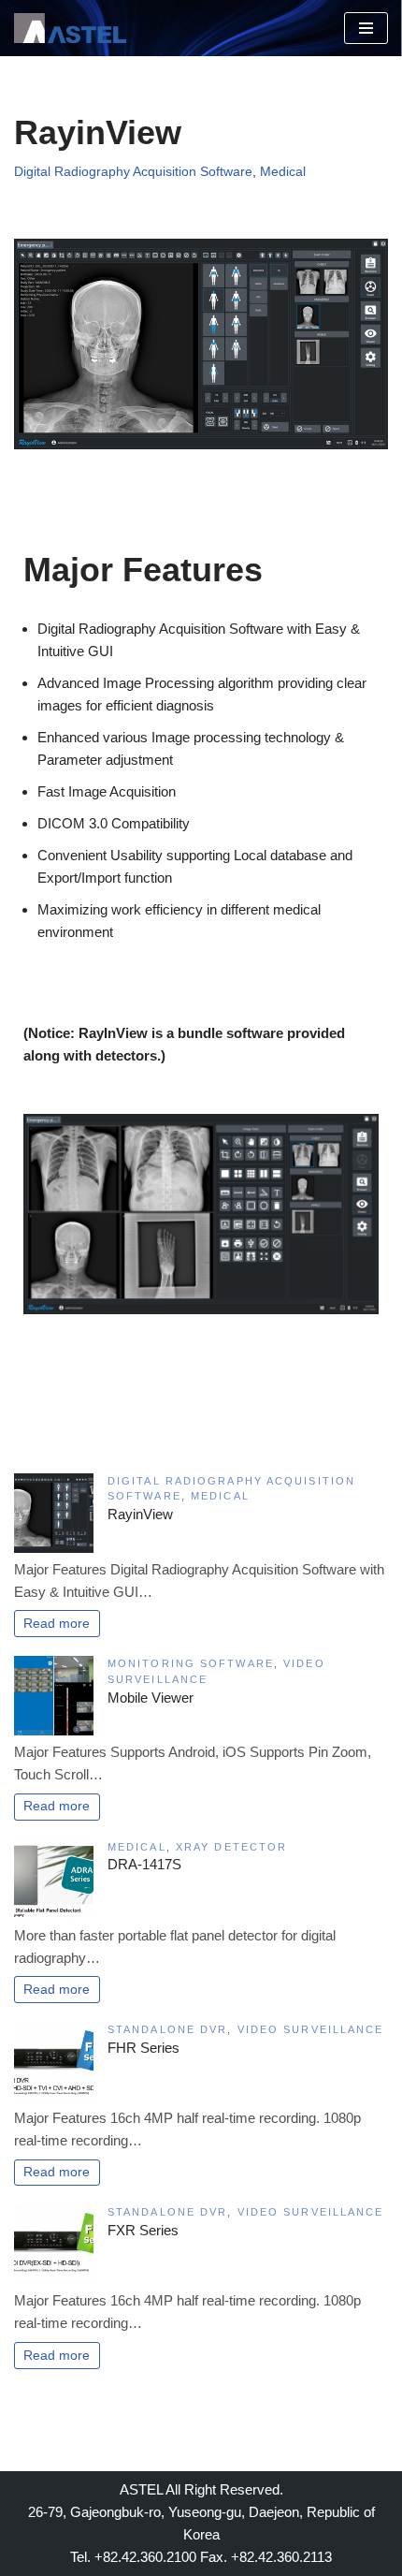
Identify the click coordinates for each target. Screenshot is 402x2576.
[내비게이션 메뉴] (366, 28)
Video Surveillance (311, 2029)
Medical (283, 172)
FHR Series (144, 2048)
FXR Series (143, 2230)
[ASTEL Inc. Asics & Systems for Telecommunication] (70, 28)
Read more (57, 1624)
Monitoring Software (191, 1663)
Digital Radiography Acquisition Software (133, 172)
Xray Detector (231, 1847)
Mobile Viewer (151, 1698)
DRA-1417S (144, 1864)
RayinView (140, 1514)
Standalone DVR (167, 2029)
